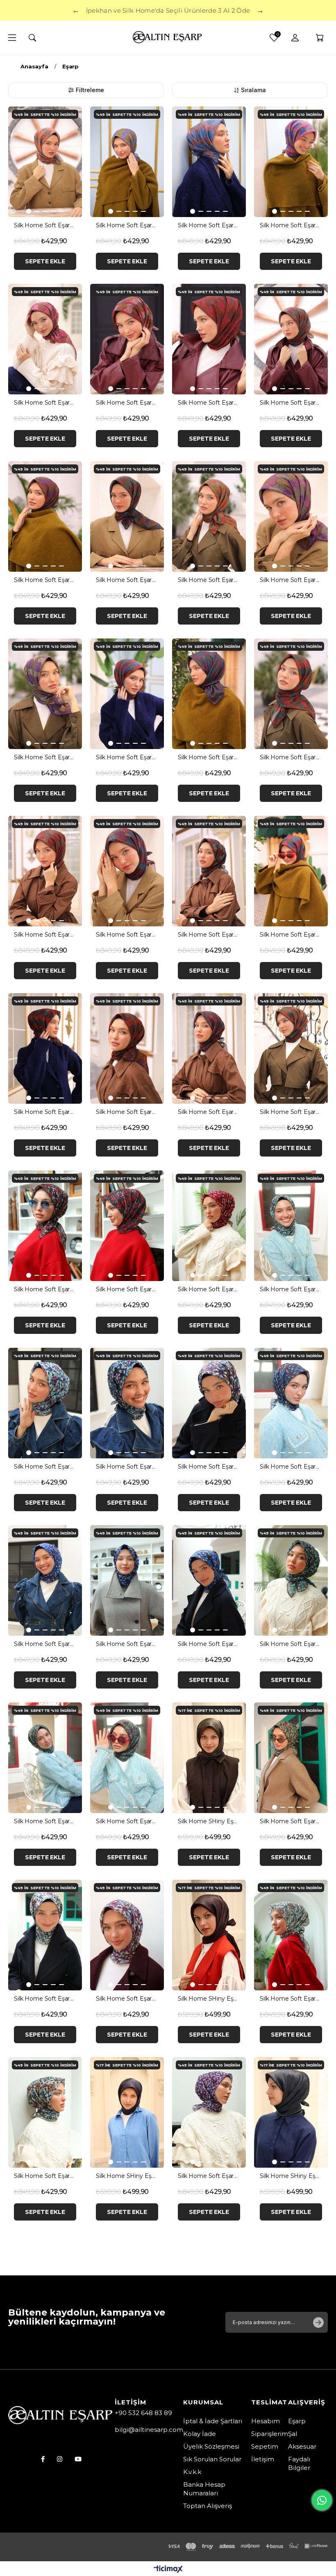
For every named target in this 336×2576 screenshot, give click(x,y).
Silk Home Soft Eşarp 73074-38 (291, 757)
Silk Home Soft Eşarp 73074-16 (127, 403)
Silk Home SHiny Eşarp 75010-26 (291, 2176)
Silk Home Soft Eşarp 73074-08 (209, 225)
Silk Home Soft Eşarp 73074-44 (45, 1112)
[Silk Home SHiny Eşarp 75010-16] (209, 1758)
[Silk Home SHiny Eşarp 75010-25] (127, 2112)
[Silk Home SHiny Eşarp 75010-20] (209, 1935)
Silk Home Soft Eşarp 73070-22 (45, 1999)
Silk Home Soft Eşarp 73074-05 (45, 225)
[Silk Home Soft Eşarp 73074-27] (127, 516)
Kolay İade (200, 2434)
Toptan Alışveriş (208, 2506)
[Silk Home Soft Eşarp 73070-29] (209, 2112)
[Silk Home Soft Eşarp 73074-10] (291, 162)
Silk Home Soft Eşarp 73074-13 (45, 403)
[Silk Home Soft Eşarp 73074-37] (209, 694)
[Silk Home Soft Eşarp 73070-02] (127, 1226)
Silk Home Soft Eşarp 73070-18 (291, 1644)
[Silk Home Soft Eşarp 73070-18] (291, 1580)
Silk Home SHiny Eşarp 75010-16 (209, 1821)
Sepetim (265, 2446)
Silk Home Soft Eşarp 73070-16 (209, 1644)
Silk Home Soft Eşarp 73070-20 (127, 1821)
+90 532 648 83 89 (143, 2413)
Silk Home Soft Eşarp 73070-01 (45, 1289)
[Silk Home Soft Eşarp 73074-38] (291, 694)
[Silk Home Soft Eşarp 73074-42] (209, 871)
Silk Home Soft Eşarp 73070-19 (45, 1821)
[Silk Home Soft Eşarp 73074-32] (45, 694)
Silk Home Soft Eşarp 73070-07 (127, 1467)
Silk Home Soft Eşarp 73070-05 (291, 1289)
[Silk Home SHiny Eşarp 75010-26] (291, 2112)
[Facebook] (43, 2459)
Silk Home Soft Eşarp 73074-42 (209, 935)
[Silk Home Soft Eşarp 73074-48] (209, 1048)
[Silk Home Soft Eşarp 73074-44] (45, 1048)
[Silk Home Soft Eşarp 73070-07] (127, 1403)
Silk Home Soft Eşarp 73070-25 (291, 1999)
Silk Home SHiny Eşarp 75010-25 (127, 2176)
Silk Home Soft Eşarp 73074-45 (127, 1112)
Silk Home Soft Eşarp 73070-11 (209, 1467)
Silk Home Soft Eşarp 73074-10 (291, 225)
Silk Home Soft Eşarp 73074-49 (291, 1112)
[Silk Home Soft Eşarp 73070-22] (45, 1935)
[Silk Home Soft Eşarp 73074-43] (291, 871)
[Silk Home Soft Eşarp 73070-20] (127, 1758)
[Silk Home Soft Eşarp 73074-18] (209, 339)
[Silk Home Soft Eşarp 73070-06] (45, 1403)
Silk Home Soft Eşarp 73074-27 (127, 580)
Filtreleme (90, 90)
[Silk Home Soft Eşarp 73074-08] (209, 162)
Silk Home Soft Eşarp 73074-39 (45, 935)
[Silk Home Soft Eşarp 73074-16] (127, 339)
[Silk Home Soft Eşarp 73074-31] (291, 516)
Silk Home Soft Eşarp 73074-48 (209, 1112)
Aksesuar (302, 2446)
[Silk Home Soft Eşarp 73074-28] (209, 516)
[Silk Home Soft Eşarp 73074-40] (127, 871)
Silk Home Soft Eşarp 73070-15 (127, 1644)
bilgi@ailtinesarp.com (149, 2430)
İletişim (263, 2459)
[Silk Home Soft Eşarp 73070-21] (291, 1758)
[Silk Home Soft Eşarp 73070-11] (209, 1403)
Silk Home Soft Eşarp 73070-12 (291, 1467)
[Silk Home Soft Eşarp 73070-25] (291, 1935)
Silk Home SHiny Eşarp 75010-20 (209, 1999)
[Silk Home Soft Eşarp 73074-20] (45, 516)
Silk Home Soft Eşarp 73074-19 (291, 403)
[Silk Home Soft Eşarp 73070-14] (45, 1580)
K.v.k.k (192, 2472)
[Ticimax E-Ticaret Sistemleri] (168, 2570)
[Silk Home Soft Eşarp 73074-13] (45, 339)
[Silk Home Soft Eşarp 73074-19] (291, 339)
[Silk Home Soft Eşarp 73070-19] (45, 1758)
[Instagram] (60, 2459)
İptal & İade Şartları (213, 2421)
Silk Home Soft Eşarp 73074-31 (291, 580)
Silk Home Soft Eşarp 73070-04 (209, 1289)
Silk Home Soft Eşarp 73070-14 (45, 1644)
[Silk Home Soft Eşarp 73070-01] (45, 1226)
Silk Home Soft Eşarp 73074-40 (127, 935)
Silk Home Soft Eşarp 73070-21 (291, 1821)
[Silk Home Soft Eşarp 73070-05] (291, 1226)
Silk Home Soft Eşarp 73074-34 (127, 757)
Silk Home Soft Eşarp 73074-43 (291, 935)
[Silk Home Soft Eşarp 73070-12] (291, 1403)
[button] (29, 211)
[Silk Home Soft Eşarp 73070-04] (209, 1226)
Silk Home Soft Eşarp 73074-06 (127, 225)
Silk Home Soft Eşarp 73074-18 (209, 403)
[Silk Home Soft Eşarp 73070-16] (209, 1580)
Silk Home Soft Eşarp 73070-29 (209, 2176)
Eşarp (297, 2421)
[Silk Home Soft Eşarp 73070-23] (127, 1935)
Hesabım (266, 2421)
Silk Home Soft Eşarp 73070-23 (127, 1999)
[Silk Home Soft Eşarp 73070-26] (45, 2112)
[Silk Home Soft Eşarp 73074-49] (291, 1048)
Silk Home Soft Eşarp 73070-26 (45, 2176)
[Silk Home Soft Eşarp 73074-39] (45, 871)
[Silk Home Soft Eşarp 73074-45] (127, 1048)
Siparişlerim (270, 2434)
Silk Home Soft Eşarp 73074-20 (45, 580)
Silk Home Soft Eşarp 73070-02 (127, 1289)
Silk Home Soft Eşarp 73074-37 (209, 757)
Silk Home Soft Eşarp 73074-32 (45, 757)
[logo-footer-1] (61, 2416)
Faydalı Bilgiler (299, 2463)
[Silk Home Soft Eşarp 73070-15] (127, 1580)
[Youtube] (78, 2459)
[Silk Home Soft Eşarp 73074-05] (45, 162)
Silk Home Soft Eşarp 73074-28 (209, 580)
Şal (293, 2434)
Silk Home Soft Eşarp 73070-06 (45, 1467)
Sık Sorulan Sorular (212, 2459)
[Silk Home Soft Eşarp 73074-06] (127, 162)
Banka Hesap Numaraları (204, 2489)
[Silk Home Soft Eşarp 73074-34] (127, 694)
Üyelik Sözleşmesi (211, 2446)
